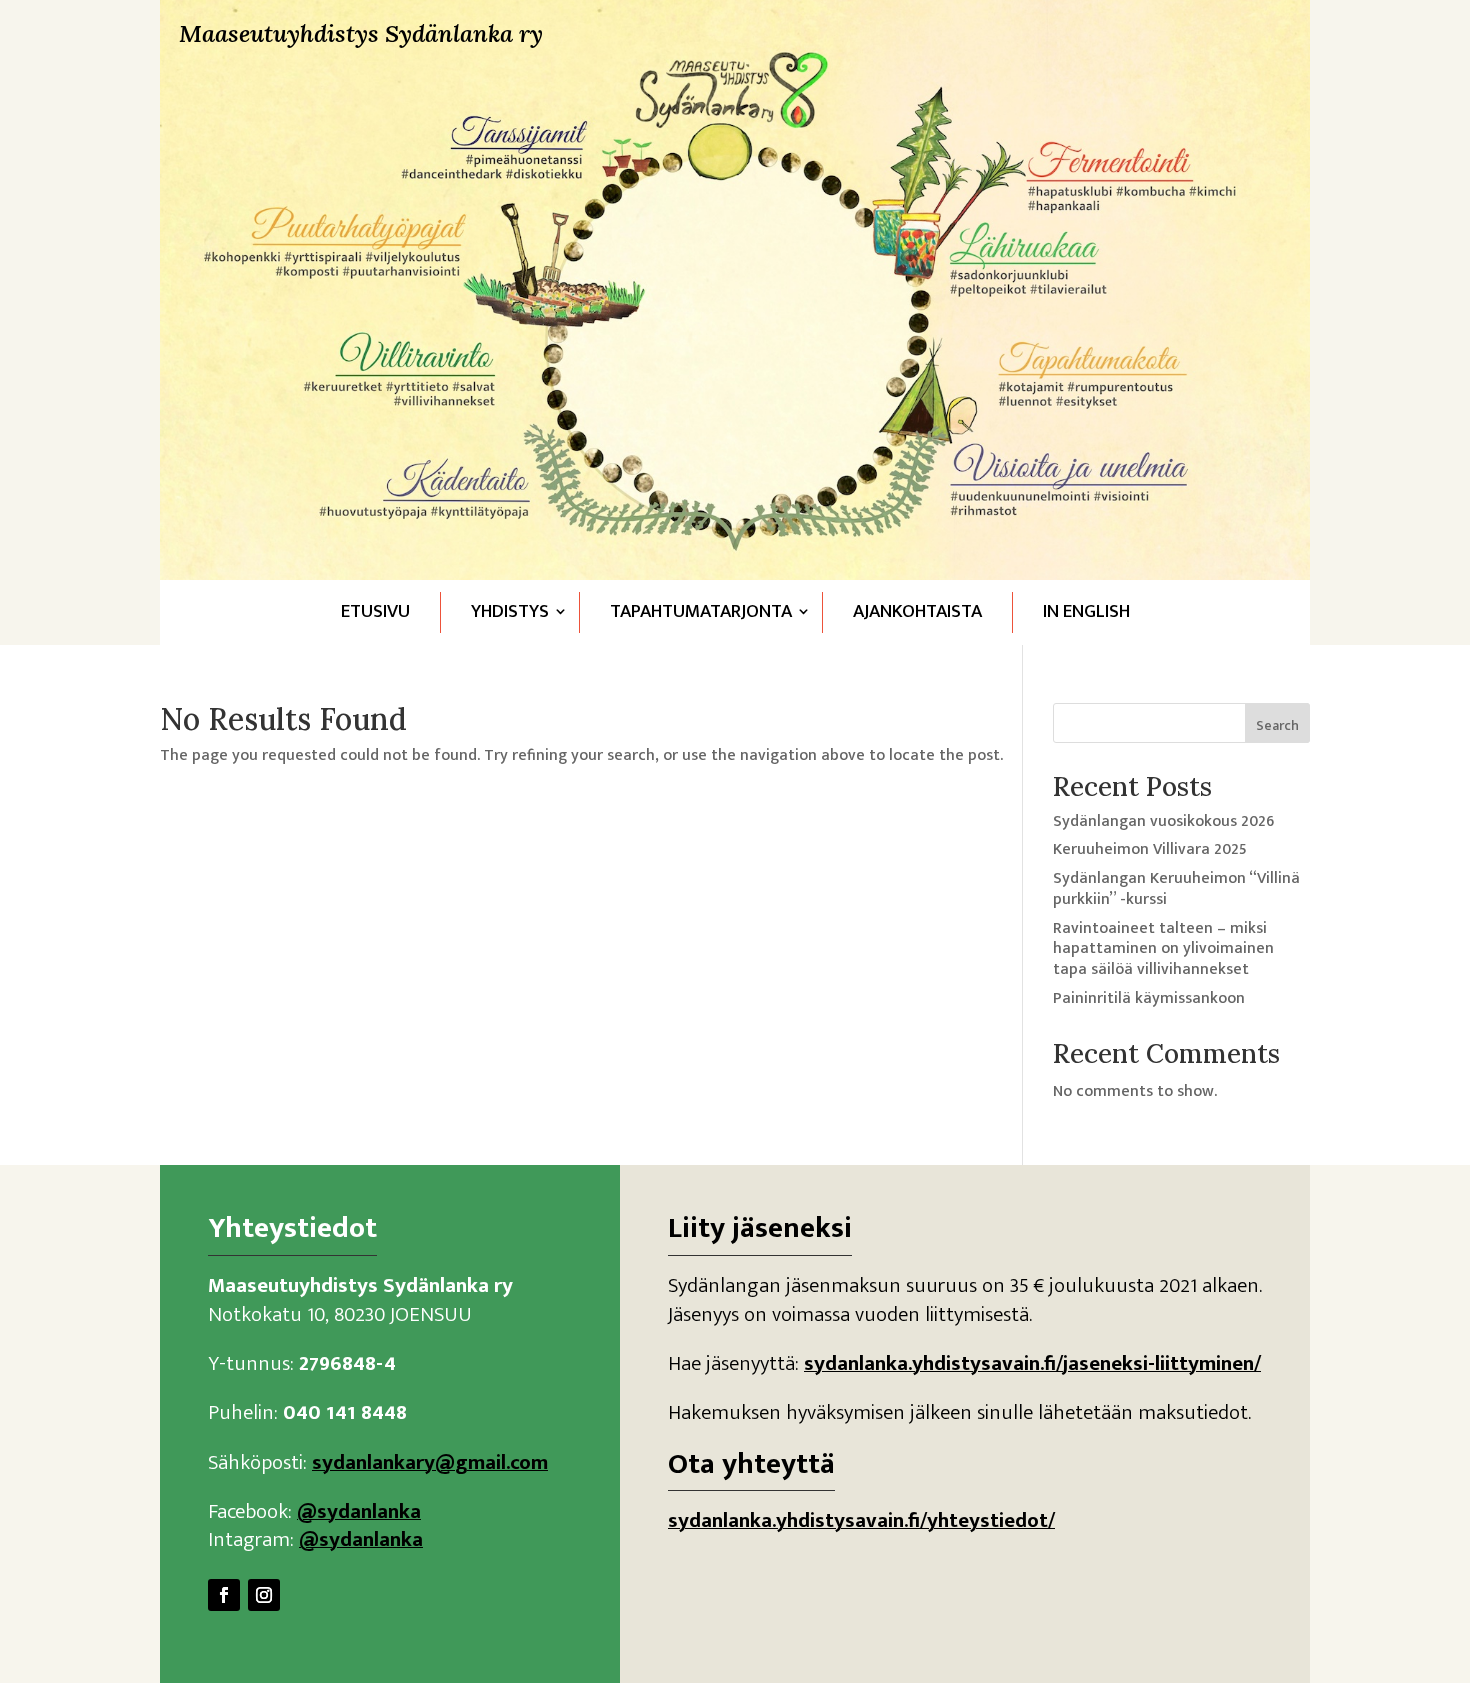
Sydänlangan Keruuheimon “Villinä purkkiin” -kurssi (1176, 889)
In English (1086, 611)
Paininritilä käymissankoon (1149, 998)
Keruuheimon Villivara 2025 (1150, 849)
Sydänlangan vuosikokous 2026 (1163, 821)
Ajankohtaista (917, 611)
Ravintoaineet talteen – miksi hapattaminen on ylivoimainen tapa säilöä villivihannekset (1163, 949)
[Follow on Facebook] (224, 1595)
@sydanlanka (359, 1511)
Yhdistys (510, 611)
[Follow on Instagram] (264, 1595)
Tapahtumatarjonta (701, 611)
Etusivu (375, 611)
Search (1277, 725)
